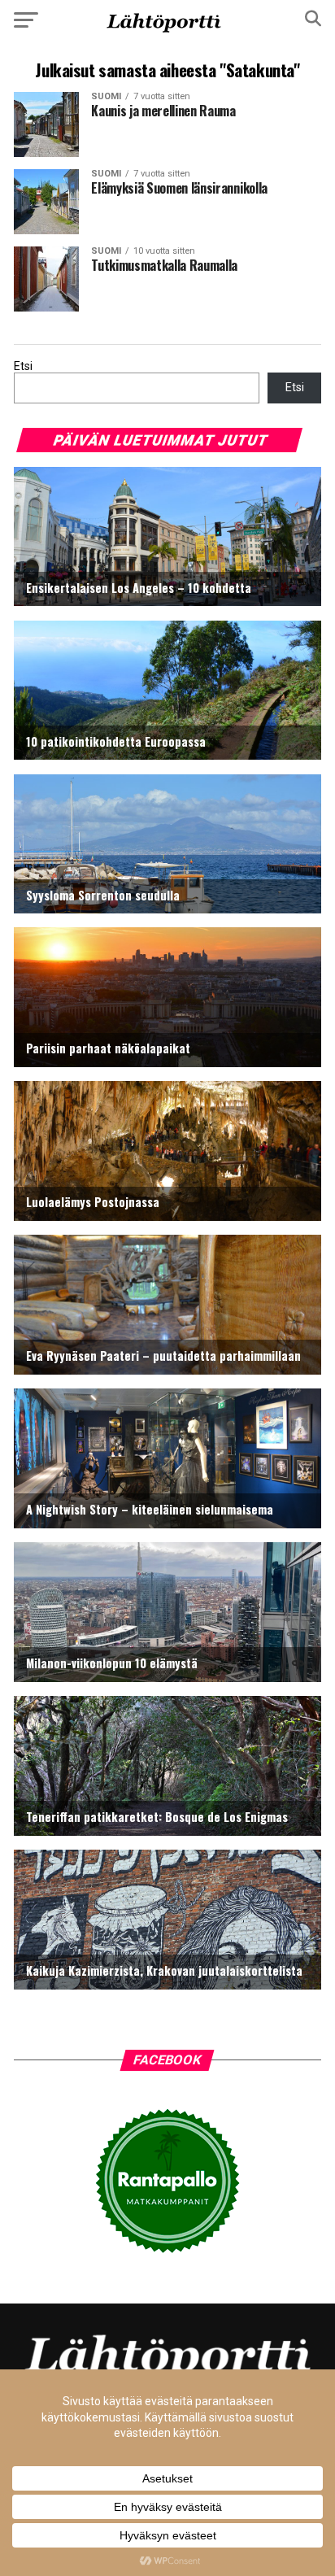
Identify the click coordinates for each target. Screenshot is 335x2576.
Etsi (23, 366)
